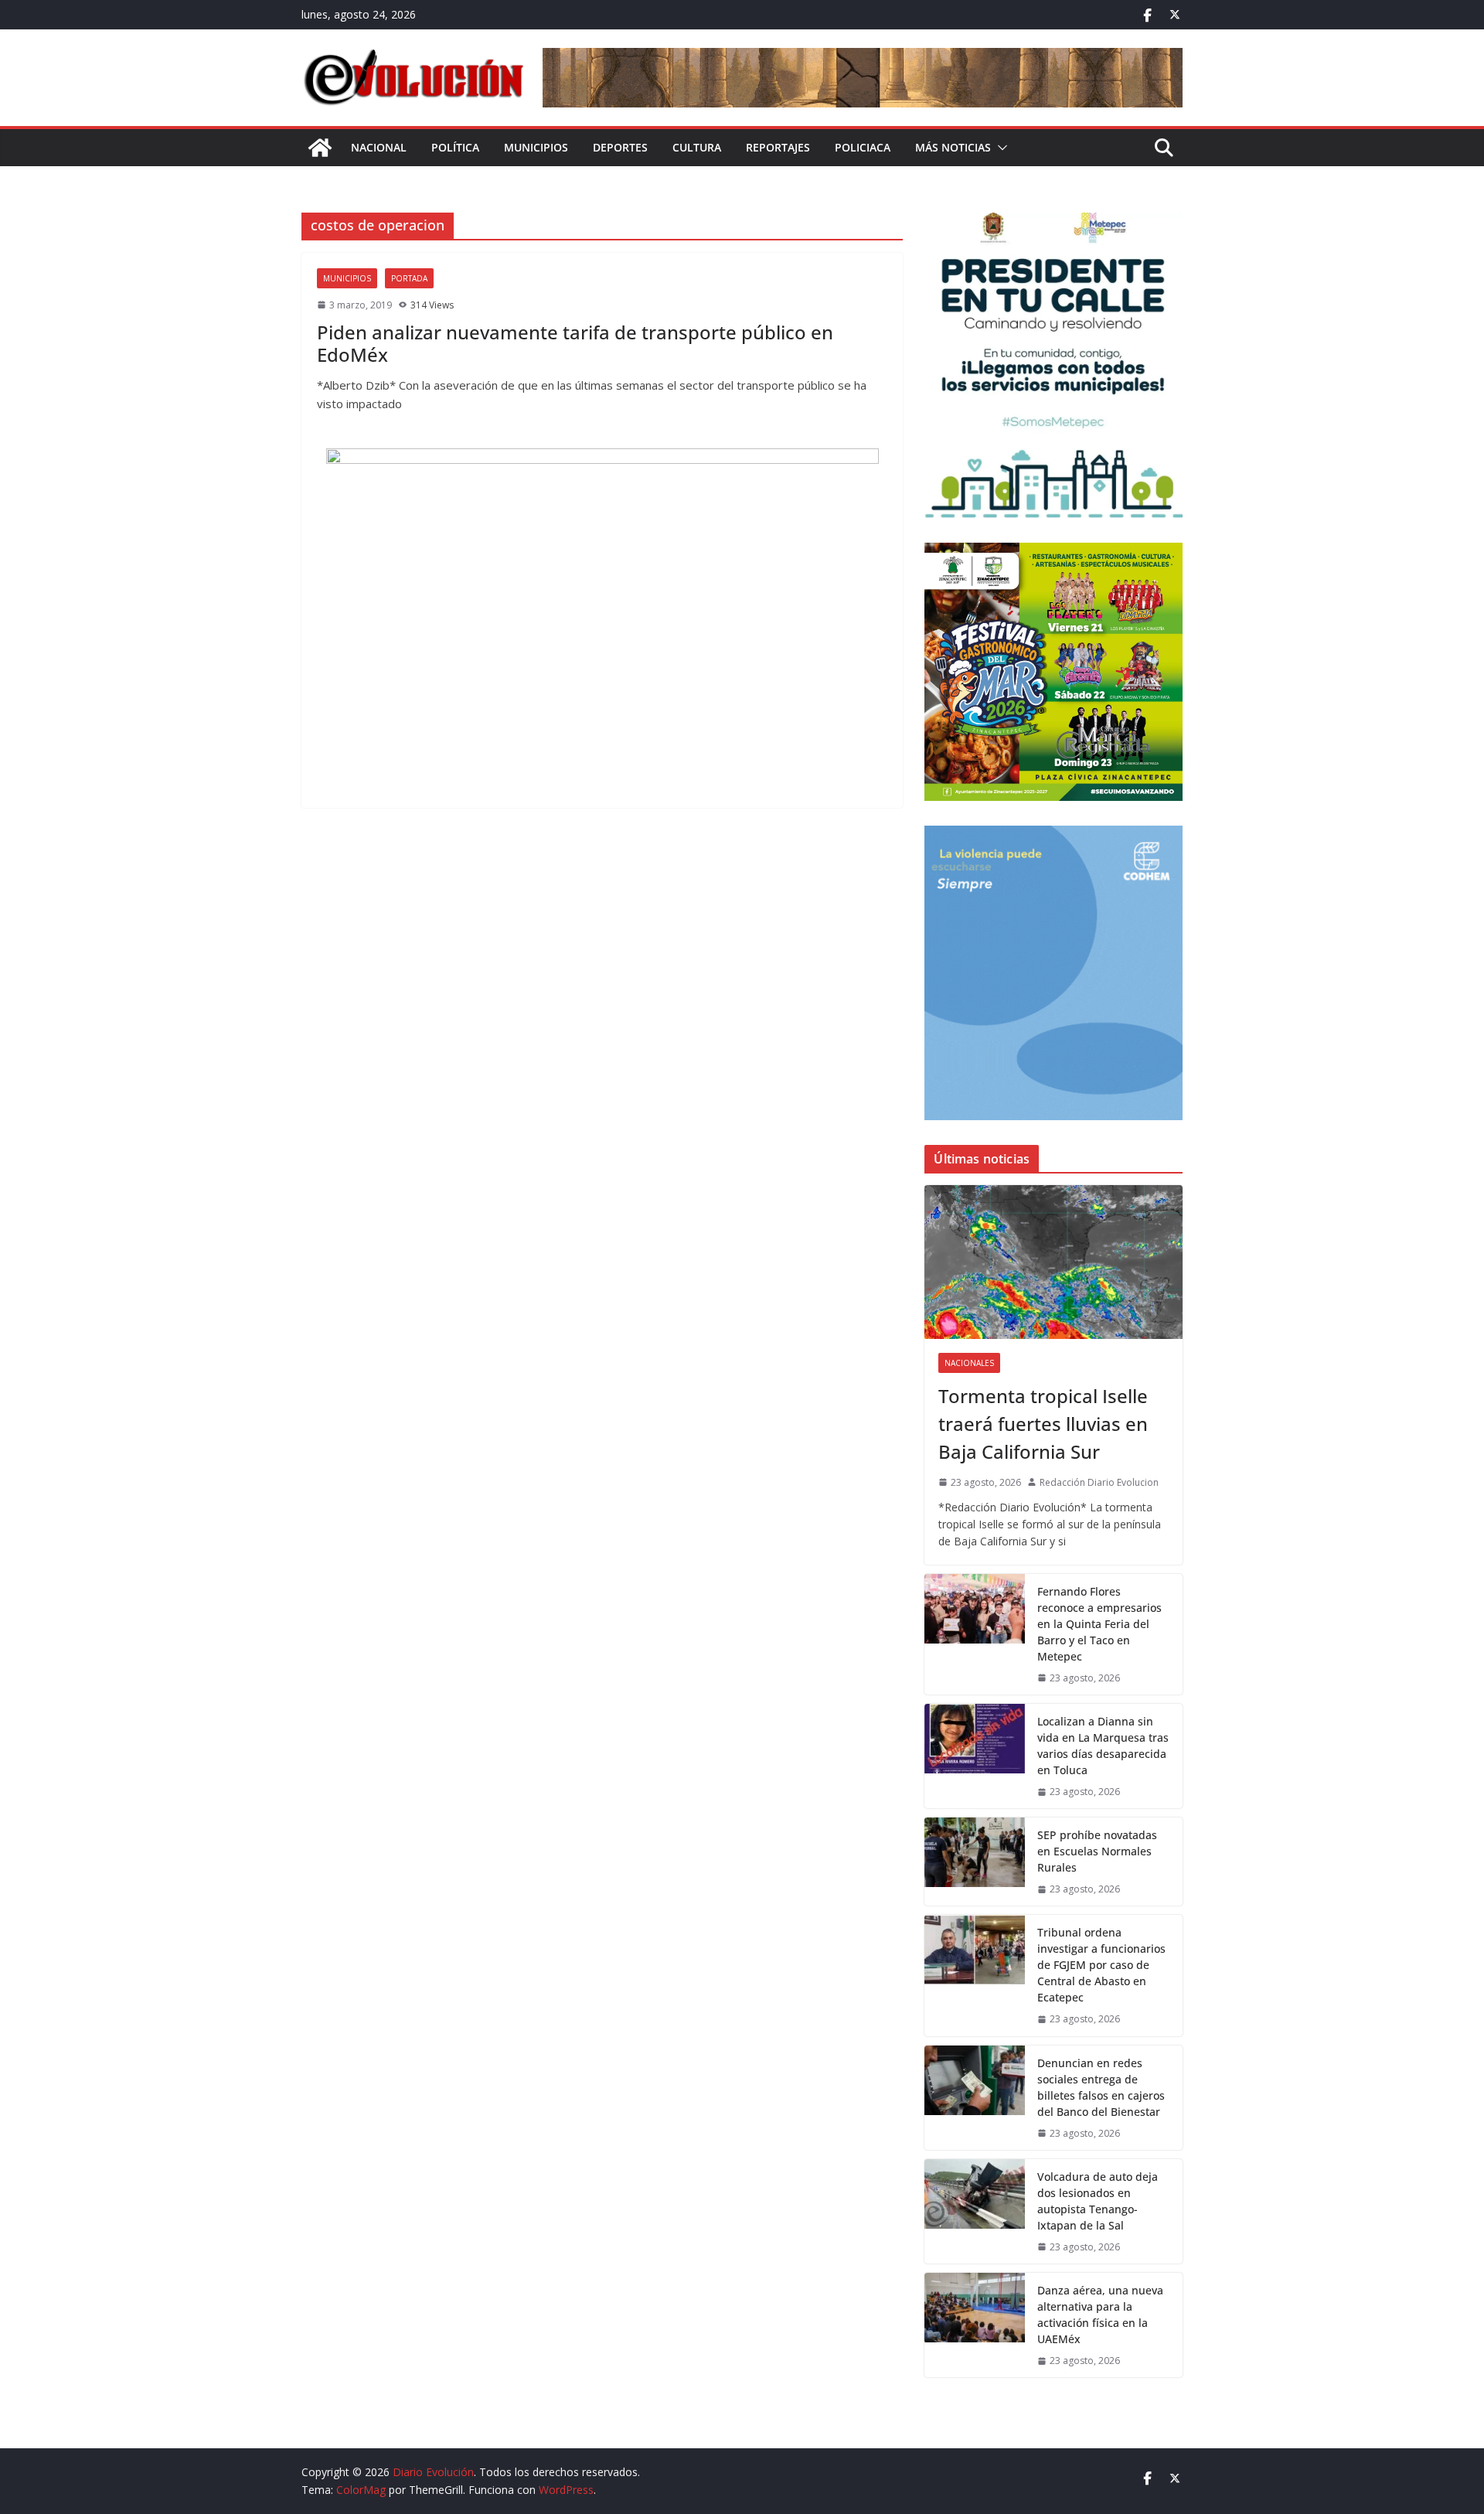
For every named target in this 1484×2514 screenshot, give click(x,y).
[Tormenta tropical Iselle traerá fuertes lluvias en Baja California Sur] (1053, 1262)
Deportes (620, 147)
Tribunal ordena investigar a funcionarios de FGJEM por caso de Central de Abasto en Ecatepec (1101, 1965)
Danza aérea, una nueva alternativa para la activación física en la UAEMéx (1100, 2315)
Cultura (697, 147)
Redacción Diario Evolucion (1099, 1482)
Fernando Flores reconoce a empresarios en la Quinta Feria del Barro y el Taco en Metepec (1099, 1624)
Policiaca (863, 147)
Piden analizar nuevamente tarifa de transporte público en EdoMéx (575, 343)
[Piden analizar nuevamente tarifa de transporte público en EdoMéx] (602, 620)
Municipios (536, 147)
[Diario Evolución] (320, 148)
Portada (409, 278)
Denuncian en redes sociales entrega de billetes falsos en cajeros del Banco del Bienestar (1101, 2087)
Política (455, 147)
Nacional (379, 147)
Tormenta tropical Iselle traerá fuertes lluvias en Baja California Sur (1043, 1424)
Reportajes (778, 147)
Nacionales (969, 1363)
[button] (999, 148)
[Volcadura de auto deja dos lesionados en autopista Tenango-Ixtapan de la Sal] (975, 2211)
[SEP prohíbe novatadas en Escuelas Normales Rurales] (975, 1862)
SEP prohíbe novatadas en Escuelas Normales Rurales (1097, 1851)
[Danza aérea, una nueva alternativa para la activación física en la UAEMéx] (975, 2325)
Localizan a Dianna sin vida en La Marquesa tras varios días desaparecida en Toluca (1103, 1746)
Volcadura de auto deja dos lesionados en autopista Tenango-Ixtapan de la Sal (1098, 2201)
